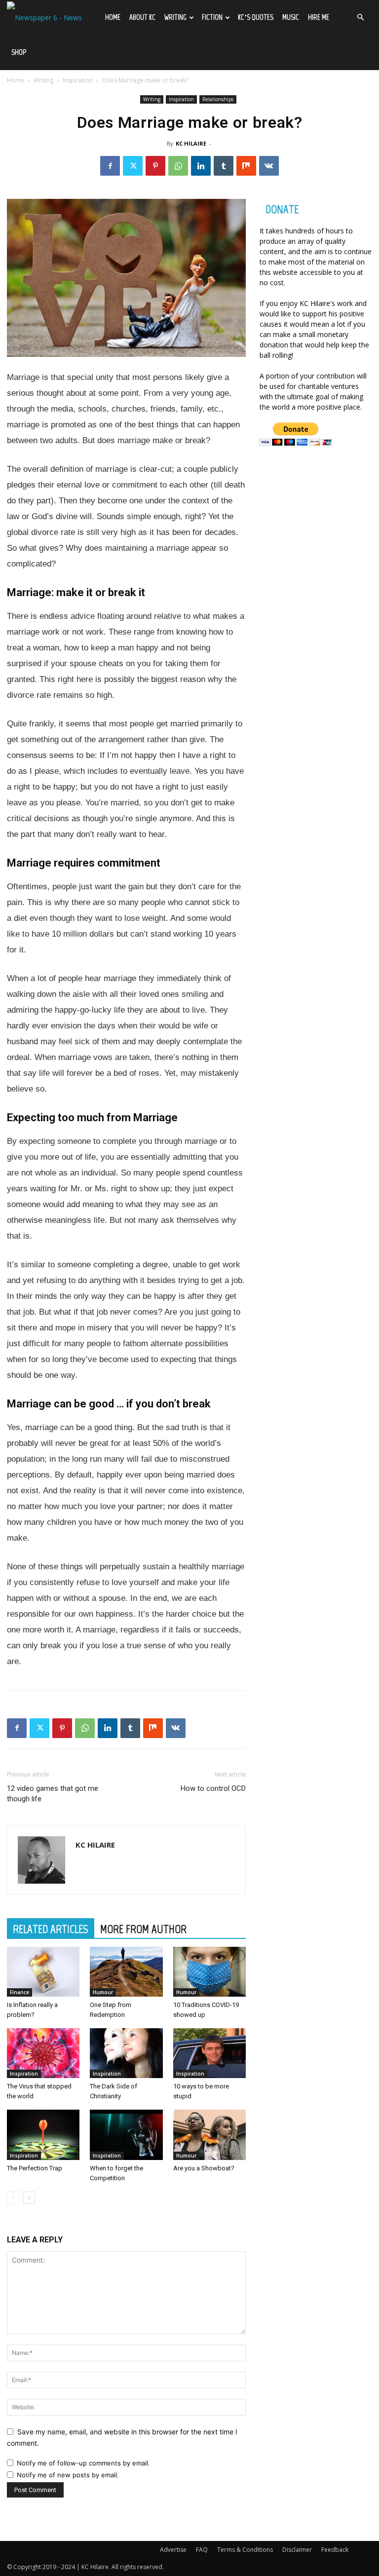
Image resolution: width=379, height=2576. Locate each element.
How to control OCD (213, 1788)
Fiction (212, 17)
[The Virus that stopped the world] (43, 2053)
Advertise (173, 2550)
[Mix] (246, 166)
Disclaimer (297, 2550)
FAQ (202, 2550)
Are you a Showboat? (204, 2168)
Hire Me (319, 17)
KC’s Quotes (256, 17)
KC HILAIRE (191, 143)
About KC (142, 17)
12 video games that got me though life (53, 1794)
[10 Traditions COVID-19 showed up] (209, 1972)
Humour (103, 1992)
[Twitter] (133, 166)
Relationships (218, 99)
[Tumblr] (224, 166)
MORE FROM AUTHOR (143, 1929)
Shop (19, 52)
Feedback (335, 2550)
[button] (360, 18)
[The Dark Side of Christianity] (126, 2053)
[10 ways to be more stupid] (209, 2053)
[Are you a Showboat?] (209, 2135)
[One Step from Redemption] (126, 1972)
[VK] (269, 166)
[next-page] (29, 2198)
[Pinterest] (155, 166)
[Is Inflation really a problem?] (43, 1972)
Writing (175, 17)
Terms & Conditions (245, 2550)
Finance (19, 1992)
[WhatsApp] (178, 166)
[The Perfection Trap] (43, 2135)
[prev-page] (13, 2198)
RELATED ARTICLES (51, 1929)
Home (113, 17)
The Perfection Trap (35, 2168)
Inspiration (78, 80)
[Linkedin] (201, 166)
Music (291, 17)
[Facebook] (110, 166)
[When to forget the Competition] (126, 2135)
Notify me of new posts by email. (68, 2475)
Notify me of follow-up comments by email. (83, 2463)
